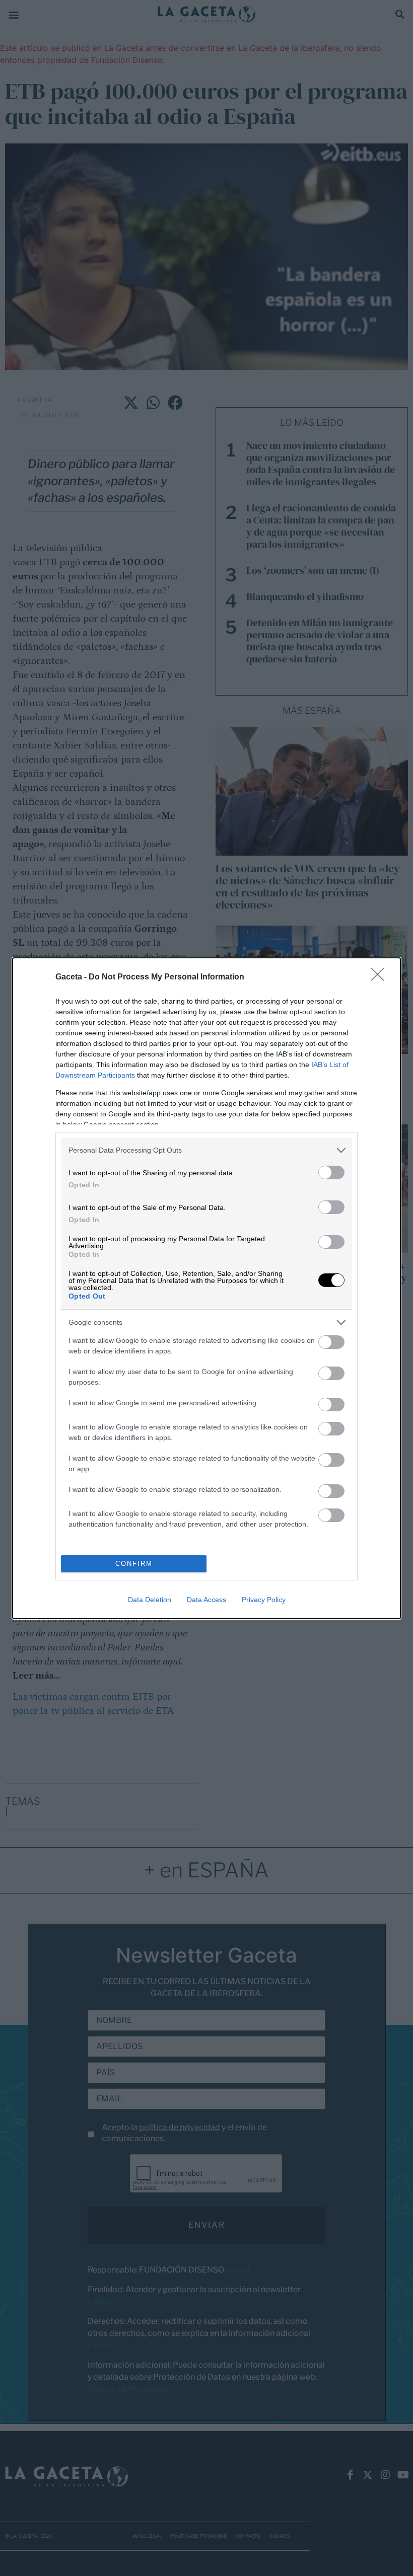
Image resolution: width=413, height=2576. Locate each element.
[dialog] (206, 1288)
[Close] (381, 977)
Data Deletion (150, 1600)
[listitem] (206, 1150)
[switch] (331, 1172)
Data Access (206, 1600)
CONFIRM (134, 1564)
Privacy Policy (264, 1600)
